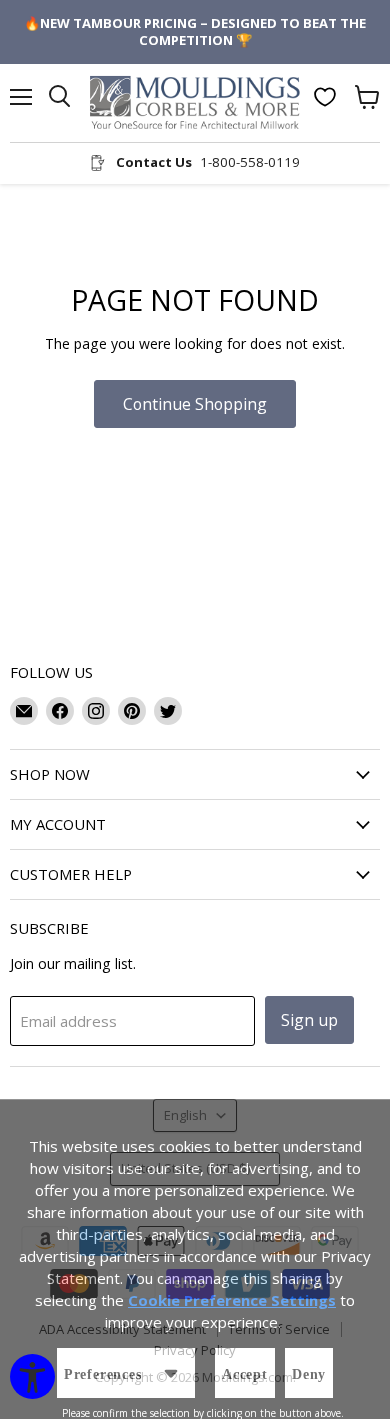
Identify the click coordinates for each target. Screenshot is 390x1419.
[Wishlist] (325, 97)
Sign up (309, 1020)
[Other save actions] (171, 1373)
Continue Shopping (195, 404)
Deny (309, 1374)
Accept (245, 1374)
